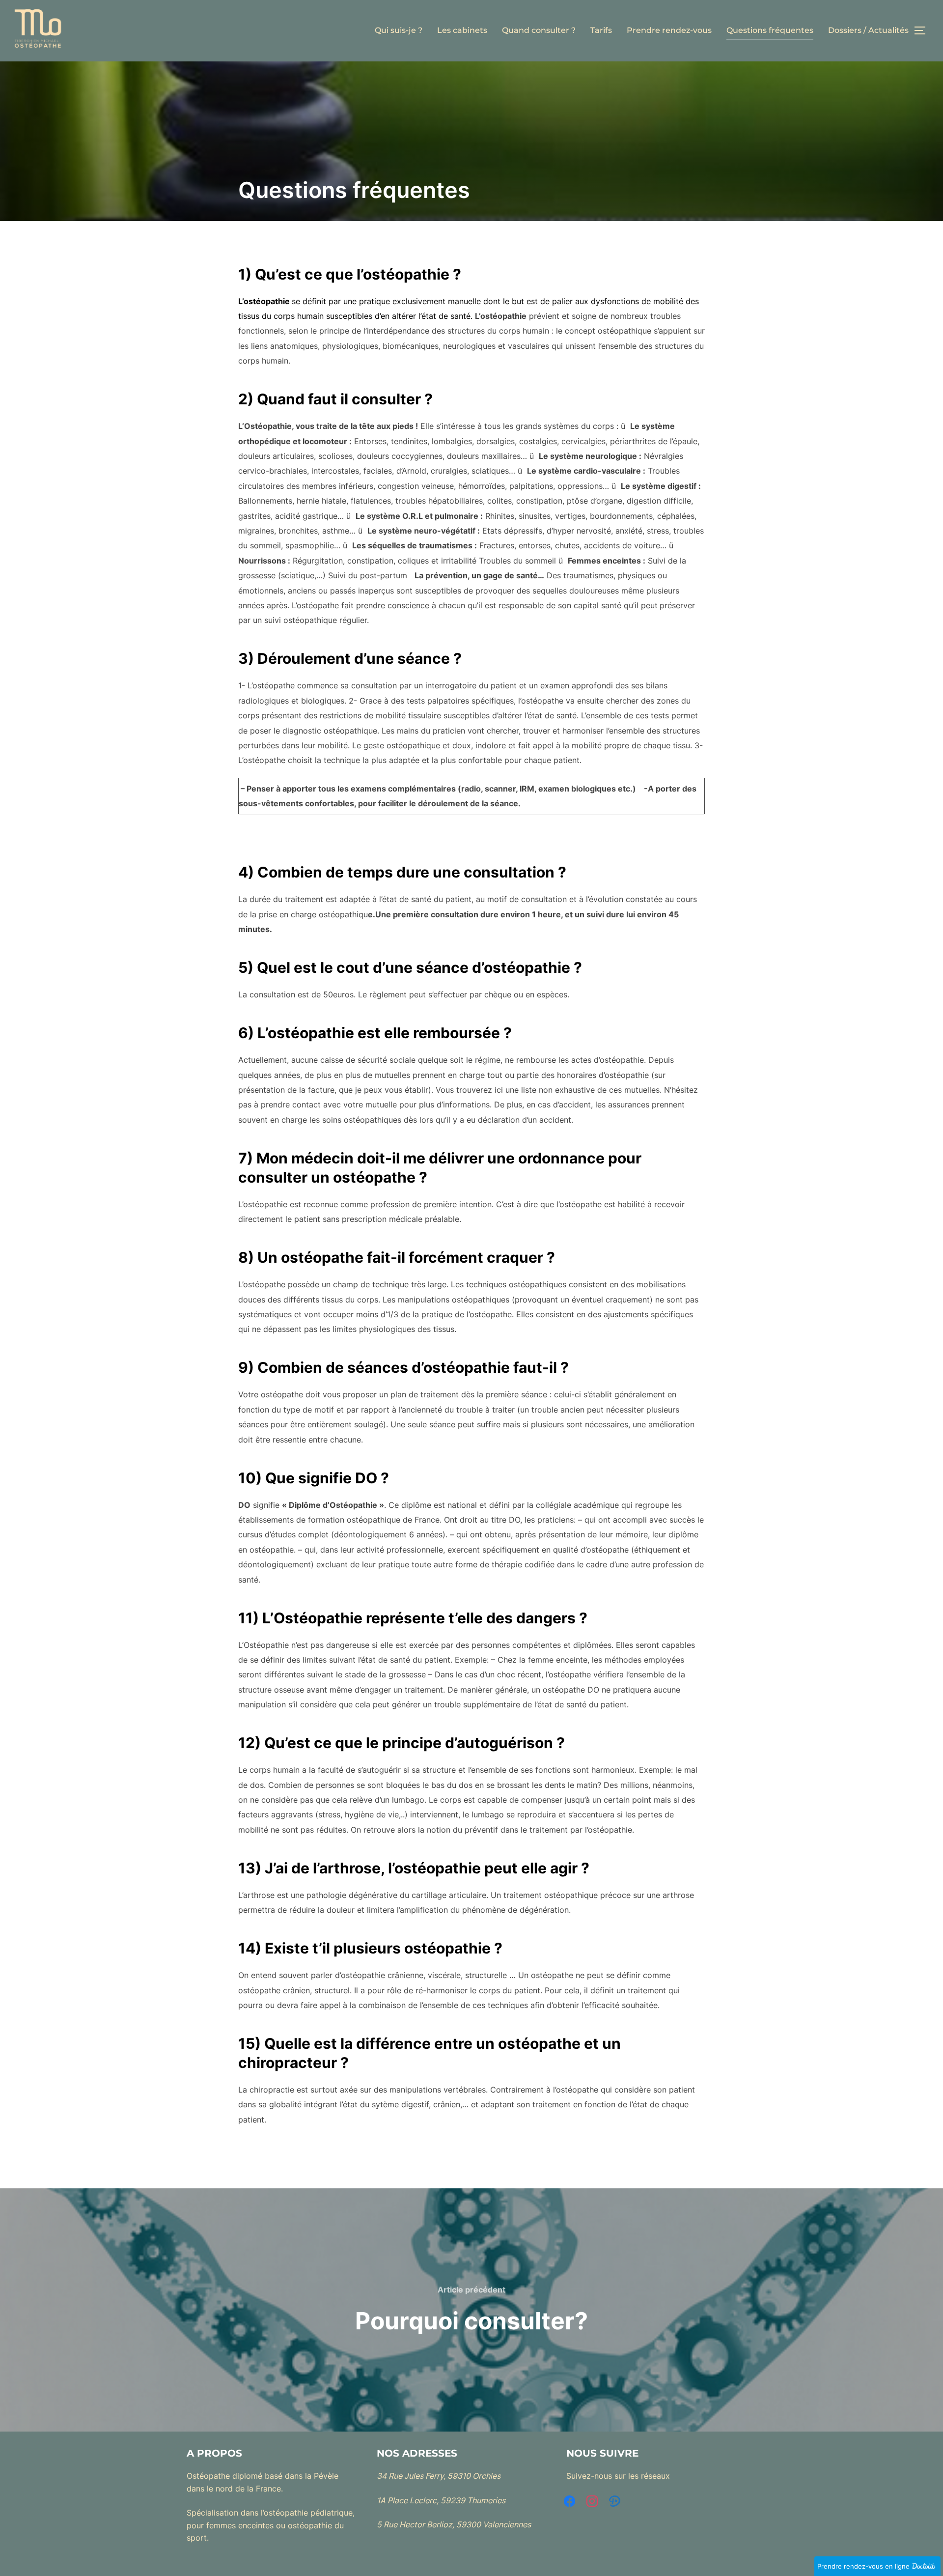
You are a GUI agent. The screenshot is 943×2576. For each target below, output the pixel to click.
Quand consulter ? (539, 30)
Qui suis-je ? (399, 30)
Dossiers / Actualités (868, 30)
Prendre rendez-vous (669, 30)
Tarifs (601, 30)
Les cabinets (462, 30)
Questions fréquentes (770, 30)
